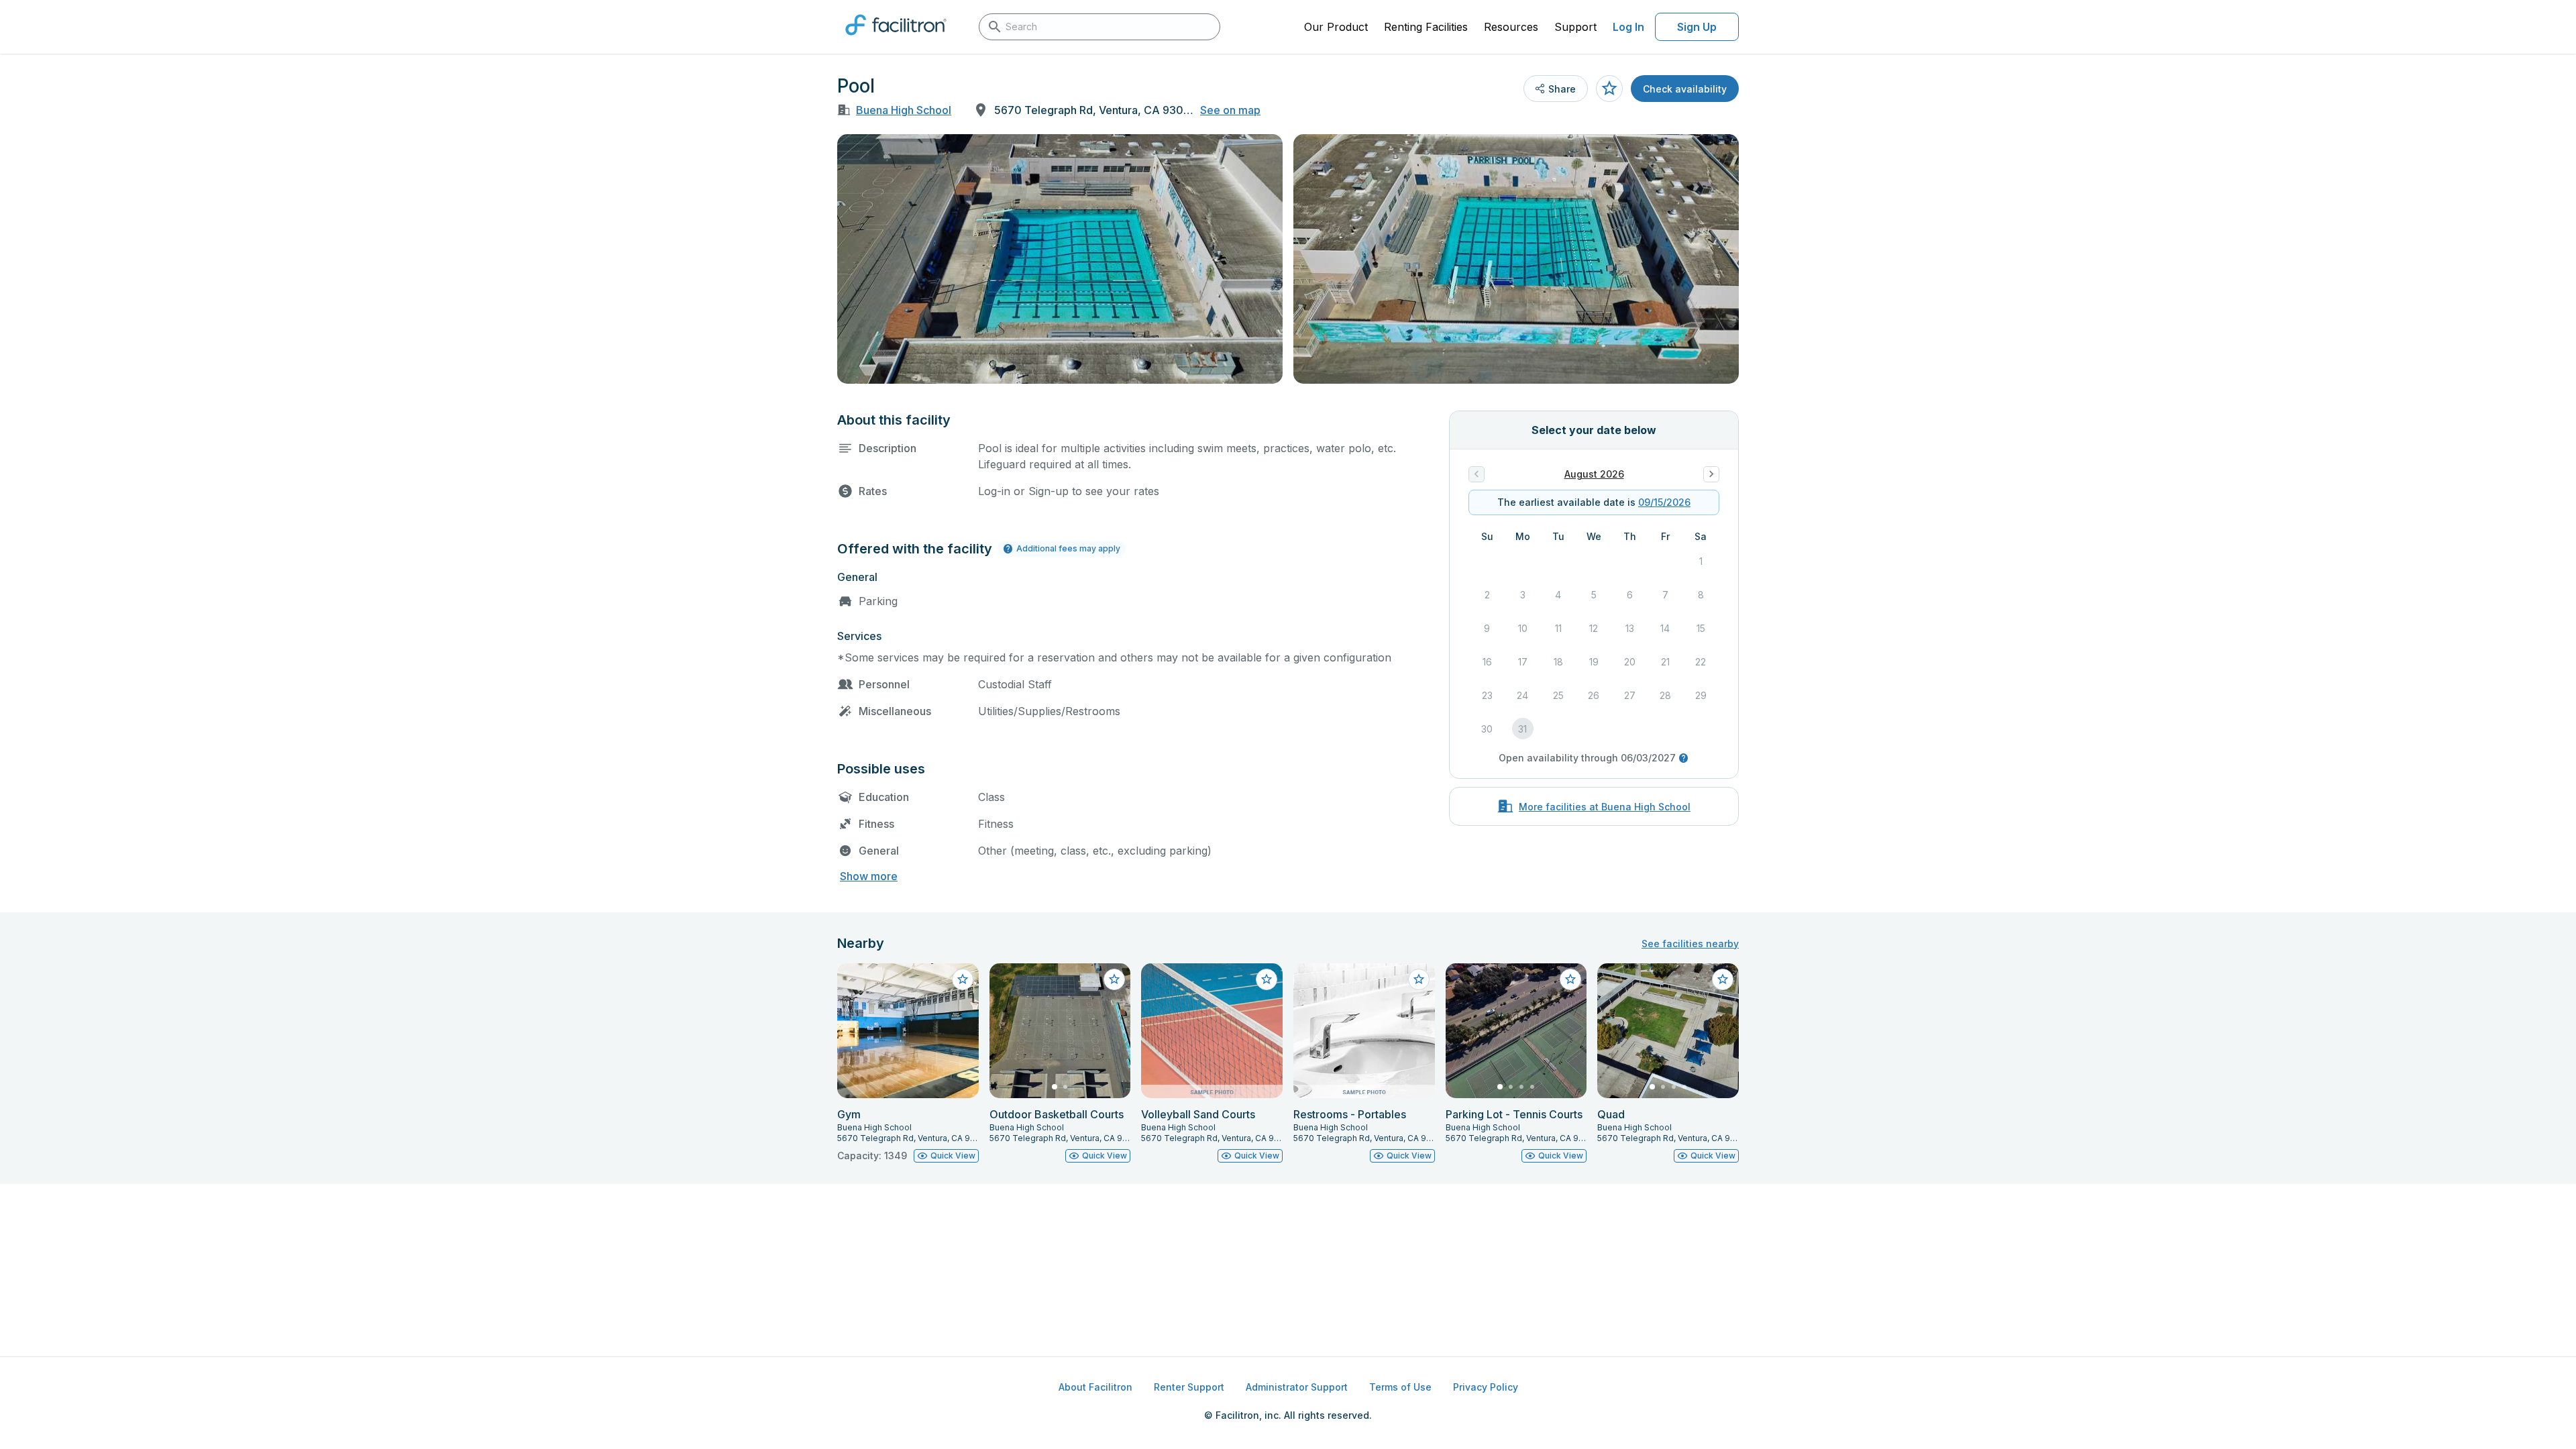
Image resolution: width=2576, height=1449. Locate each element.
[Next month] (1711, 474)
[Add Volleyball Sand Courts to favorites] (1267, 979)
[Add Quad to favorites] (1723, 979)
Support (1575, 27)
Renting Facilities (1426, 27)
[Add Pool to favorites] (1609, 89)
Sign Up (1697, 27)
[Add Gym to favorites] (963, 979)
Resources (1511, 27)
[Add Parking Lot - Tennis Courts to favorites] (1570, 979)
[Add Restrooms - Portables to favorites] (1419, 979)
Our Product (1336, 27)
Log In (1628, 27)
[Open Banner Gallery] (1060, 259)
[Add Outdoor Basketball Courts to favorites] (1114, 979)
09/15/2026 (1664, 502)
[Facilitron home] (896, 40)
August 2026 (1594, 474)
